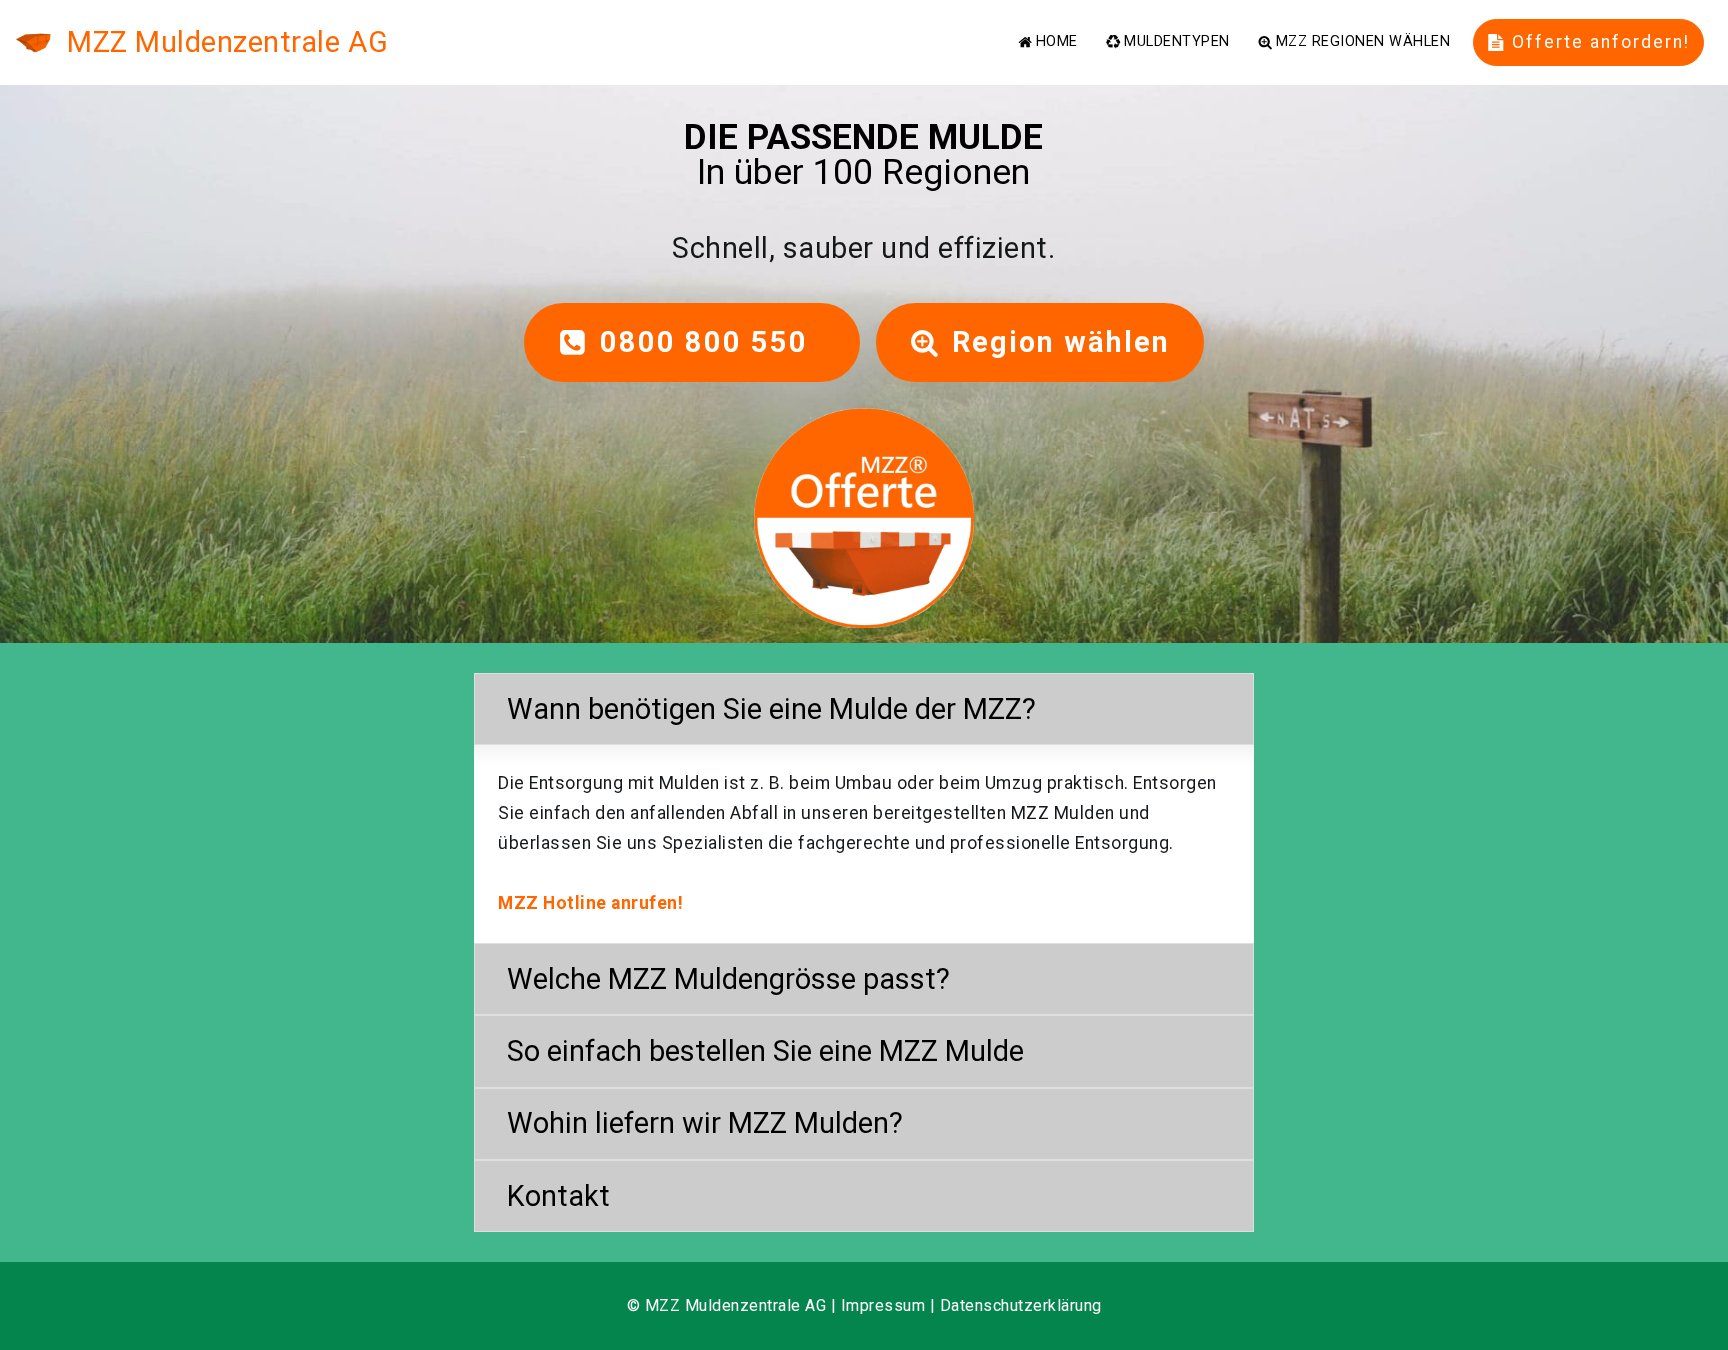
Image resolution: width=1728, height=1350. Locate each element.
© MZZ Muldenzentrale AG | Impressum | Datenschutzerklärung (864, 1305)
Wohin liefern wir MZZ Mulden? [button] (705, 1123)
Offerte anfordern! (1601, 42)
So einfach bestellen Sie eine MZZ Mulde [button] (765, 1051)
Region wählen (1061, 342)
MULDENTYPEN (1176, 42)
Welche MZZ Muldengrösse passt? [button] (728, 979)
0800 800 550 (713, 342)
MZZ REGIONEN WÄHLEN (1363, 42)
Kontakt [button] (558, 1196)
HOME (1057, 42)
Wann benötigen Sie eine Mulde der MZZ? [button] (771, 709)
